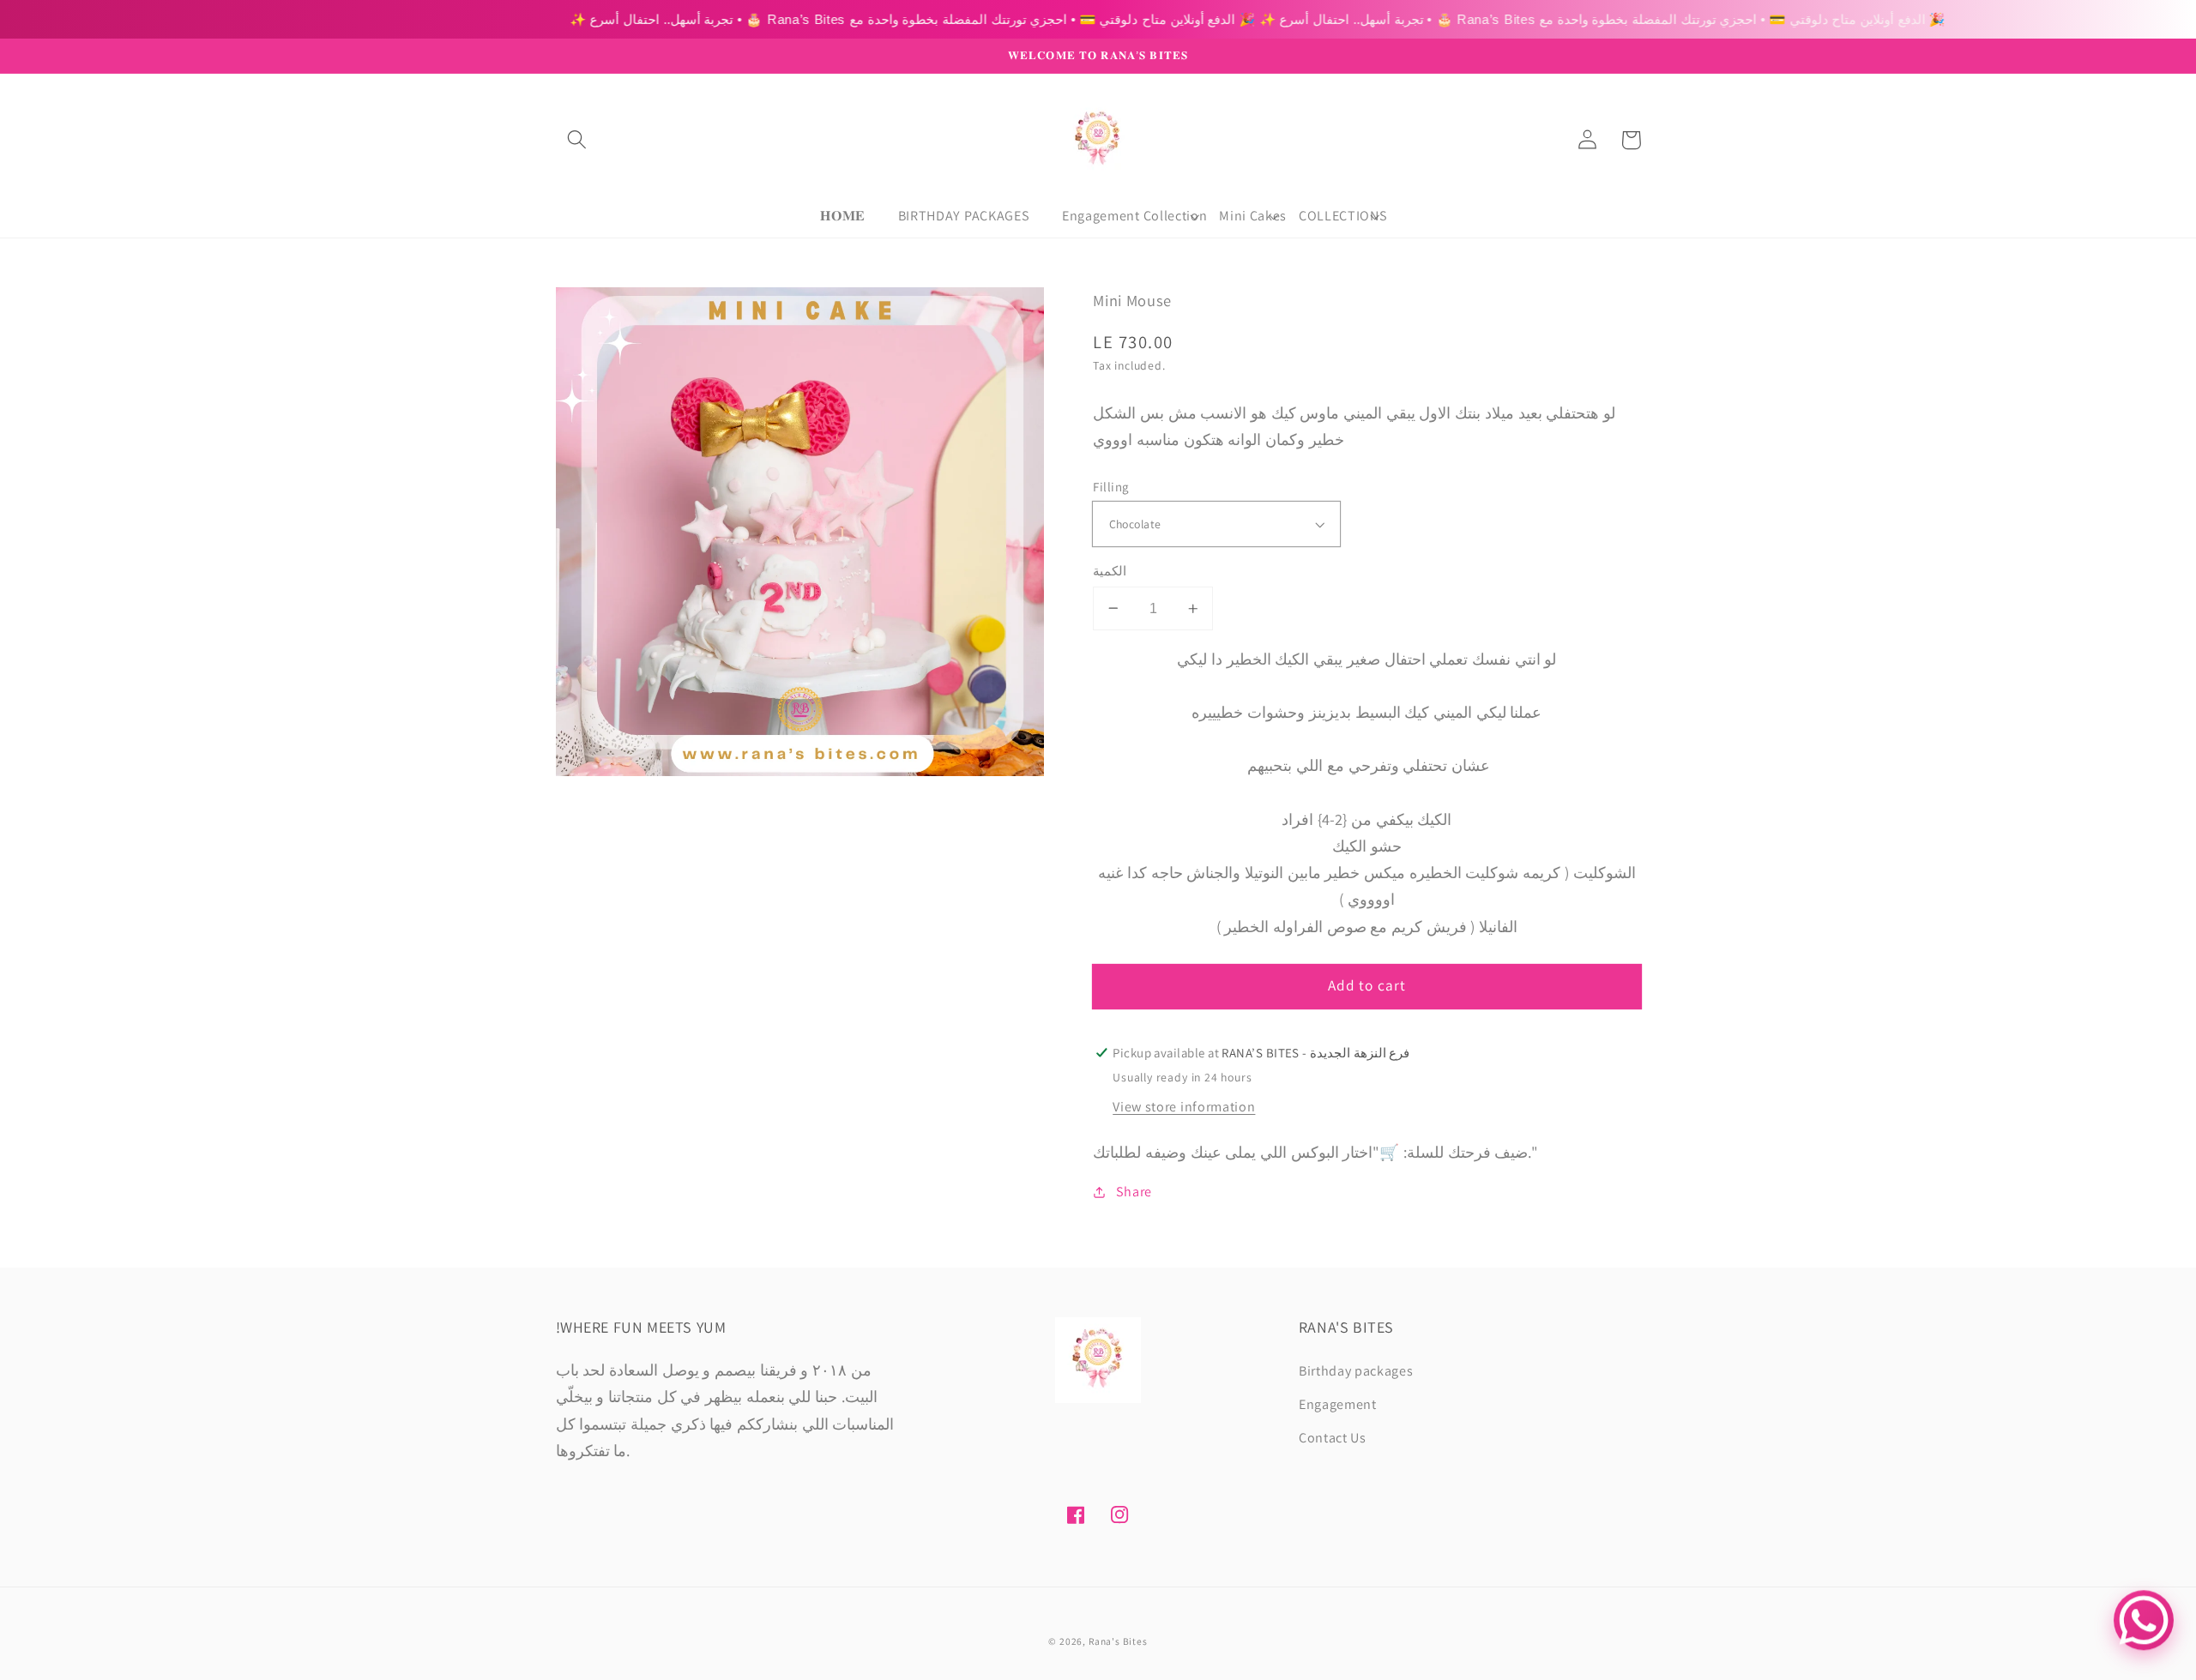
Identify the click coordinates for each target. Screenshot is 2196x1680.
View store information (1184, 1107)
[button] (578, 140)
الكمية (1110, 571)
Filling (1110, 487)
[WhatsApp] (2144, 1617)
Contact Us (1333, 1438)
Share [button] (1134, 1192)
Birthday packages (1356, 1371)
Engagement (1338, 1404)
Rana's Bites (1118, 1641)
